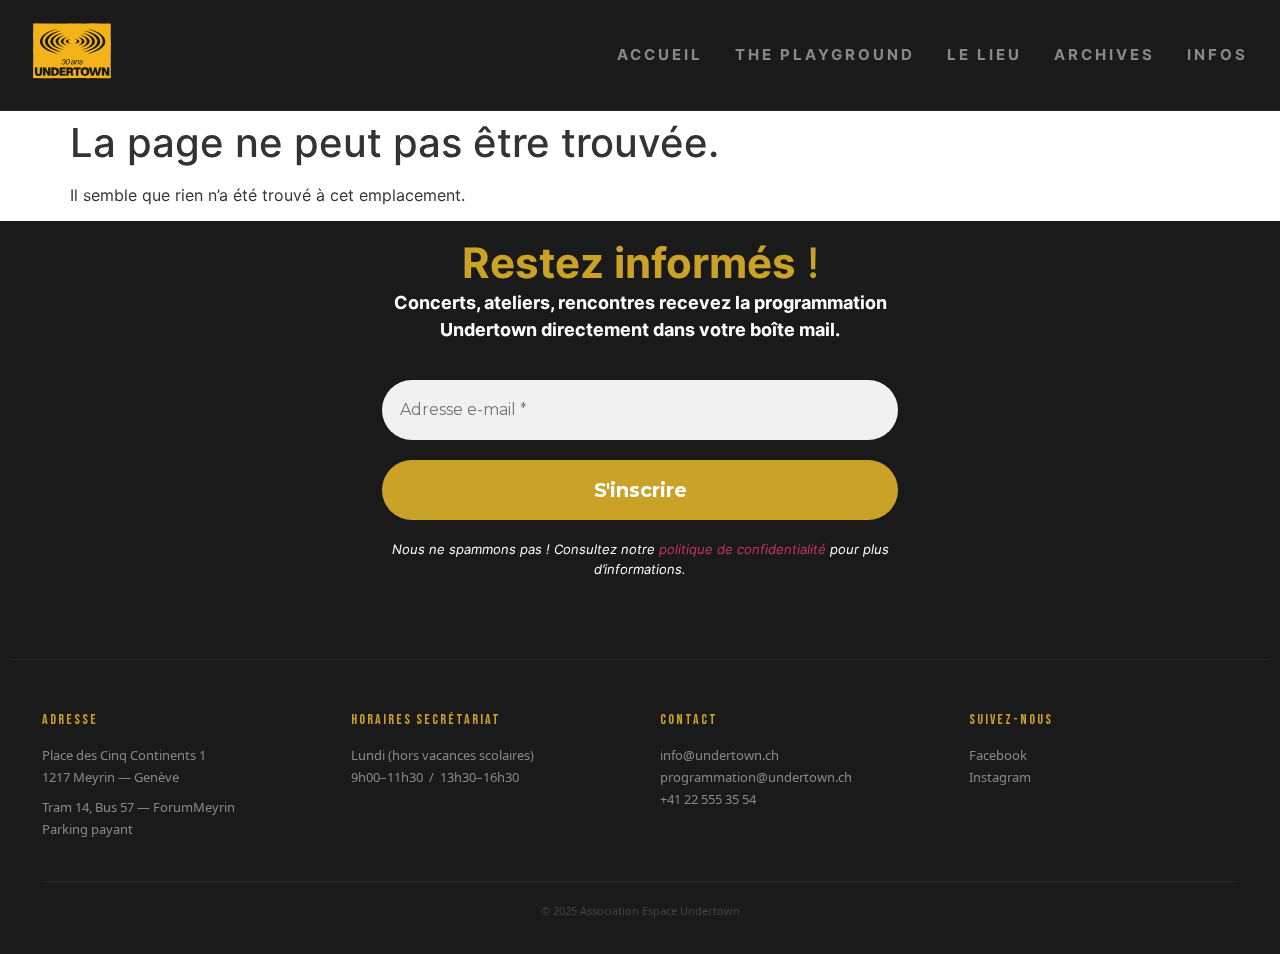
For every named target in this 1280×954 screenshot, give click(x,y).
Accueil (660, 54)
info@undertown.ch (719, 755)
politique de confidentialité (742, 549)
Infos (1217, 54)
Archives (1104, 54)
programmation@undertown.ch (756, 777)
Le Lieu (984, 54)
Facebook (998, 755)
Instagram (1000, 777)
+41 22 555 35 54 (708, 799)
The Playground (825, 54)
